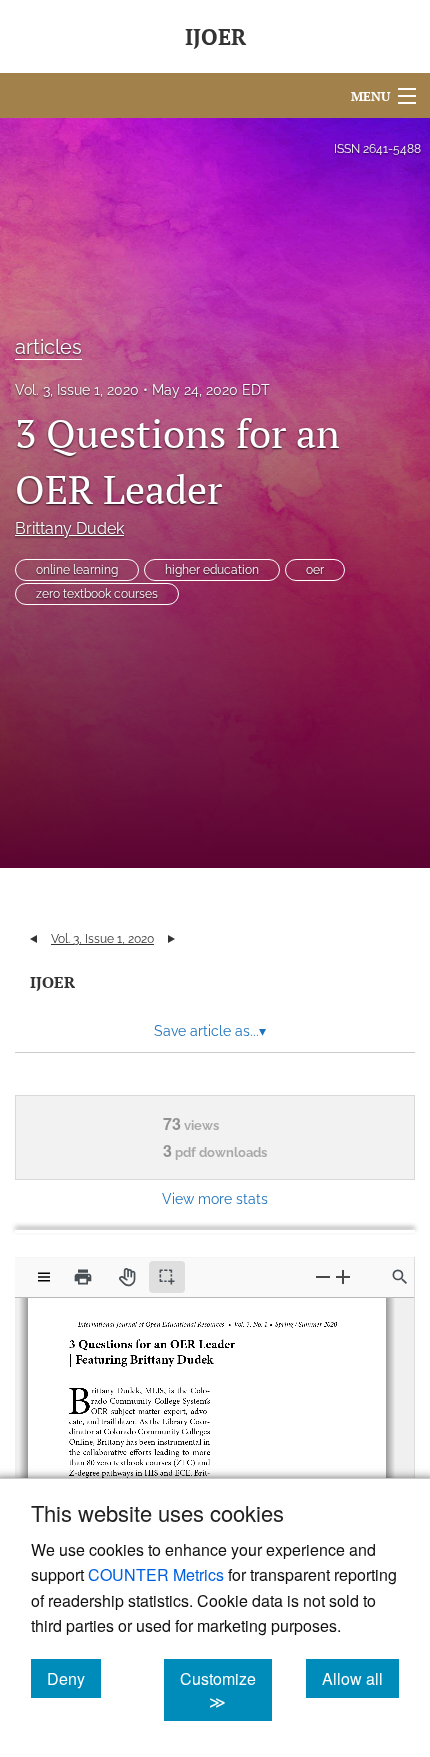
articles (48, 347)
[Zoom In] (343, 1276)
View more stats (215, 1198)
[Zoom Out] (323, 1276)
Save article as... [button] (210, 1031)
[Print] (83, 1277)
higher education (212, 570)
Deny (74, 1678)
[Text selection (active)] (167, 1277)
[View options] (44, 1277)
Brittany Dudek (69, 528)
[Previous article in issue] (33, 939)
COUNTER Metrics (156, 1574)
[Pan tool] (127, 1277)
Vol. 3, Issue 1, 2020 (77, 390)
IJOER (52, 982)
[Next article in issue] (171, 939)
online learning (77, 570)
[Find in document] (400, 1277)
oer (315, 570)
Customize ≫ (226, 1690)
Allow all (360, 1678)
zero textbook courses (97, 594)
